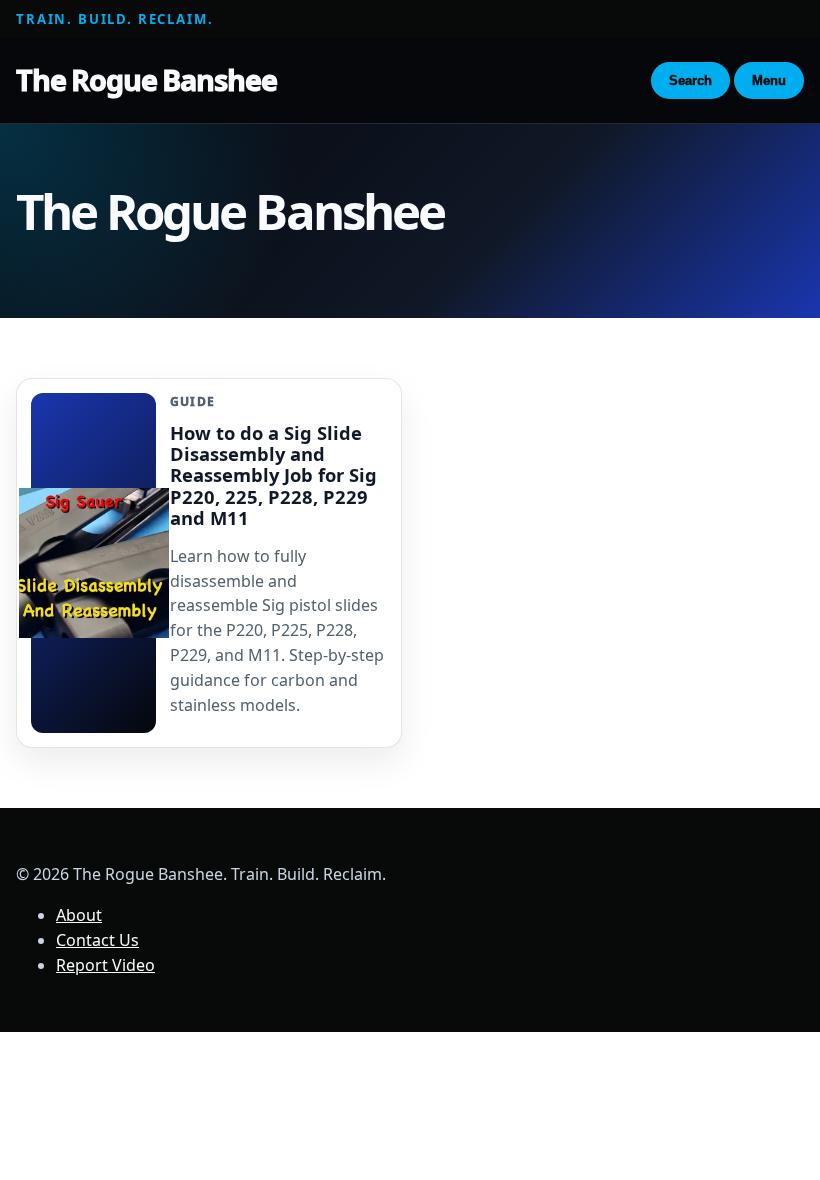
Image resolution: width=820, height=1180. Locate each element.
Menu (769, 80)
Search (690, 80)
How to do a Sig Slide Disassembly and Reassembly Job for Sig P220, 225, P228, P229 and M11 (273, 475)
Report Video (105, 965)
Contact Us (97, 940)
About (79, 915)
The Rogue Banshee (146, 79)
